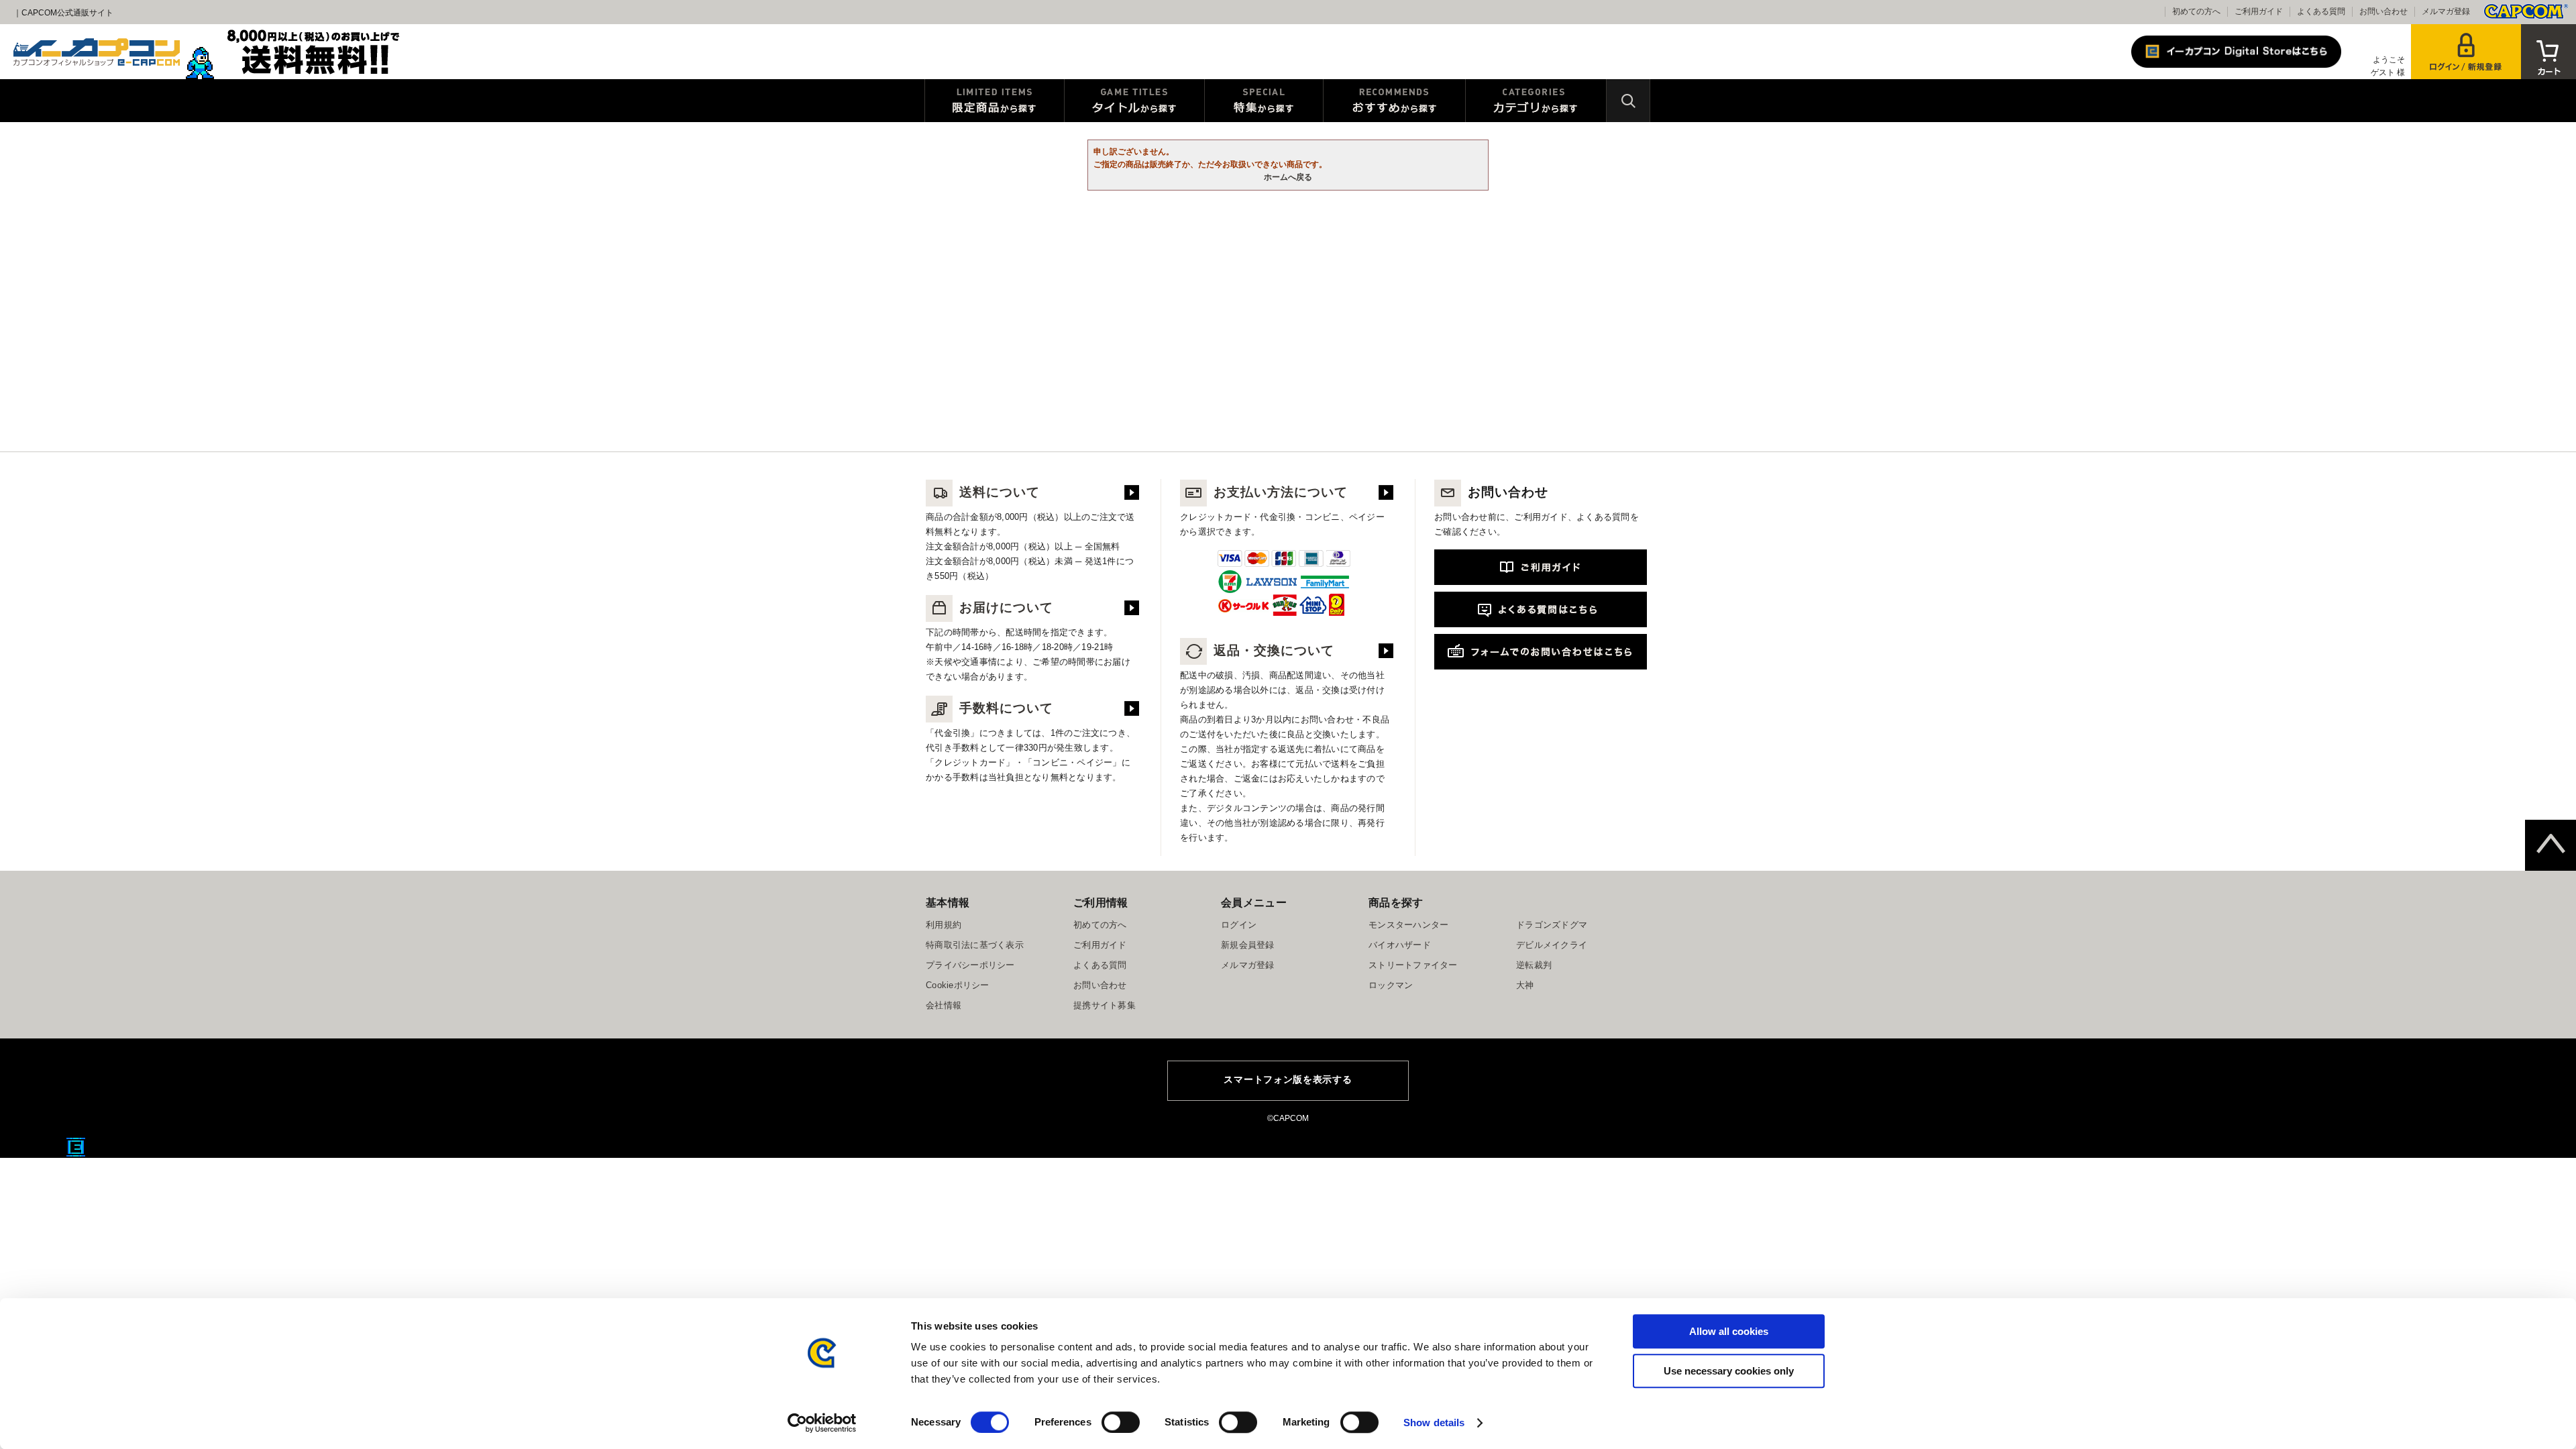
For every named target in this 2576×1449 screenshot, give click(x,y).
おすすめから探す (1394, 101)
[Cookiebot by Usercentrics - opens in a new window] (822, 1423)
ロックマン (1391, 985)
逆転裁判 (1534, 965)
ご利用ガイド (2259, 11)
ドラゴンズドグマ (1552, 925)
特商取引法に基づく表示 (975, 945)
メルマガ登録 (2446, 11)
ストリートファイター (1413, 965)
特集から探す (1264, 101)
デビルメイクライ (1552, 945)
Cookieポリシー (958, 985)
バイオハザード (1400, 945)
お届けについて (1006, 607)
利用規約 (944, 925)
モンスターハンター (1408, 925)
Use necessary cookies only (1729, 1371)
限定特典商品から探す (995, 101)
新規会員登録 (1248, 945)
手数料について (1006, 708)
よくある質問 (2321, 11)
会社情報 (944, 1005)
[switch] (1121, 1422)
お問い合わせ (2383, 11)
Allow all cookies (1729, 1331)
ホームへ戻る (1288, 177)
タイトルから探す (1134, 101)
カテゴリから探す (1536, 101)
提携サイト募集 (1105, 1005)
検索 (1628, 101)
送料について (1000, 492)
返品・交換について (1274, 650)
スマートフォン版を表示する (1288, 1079)
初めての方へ (2196, 11)
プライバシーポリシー (970, 965)
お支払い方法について (1281, 492)
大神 (1525, 985)
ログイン (1239, 925)
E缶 (76, 1147)
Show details (1434, 1423)
